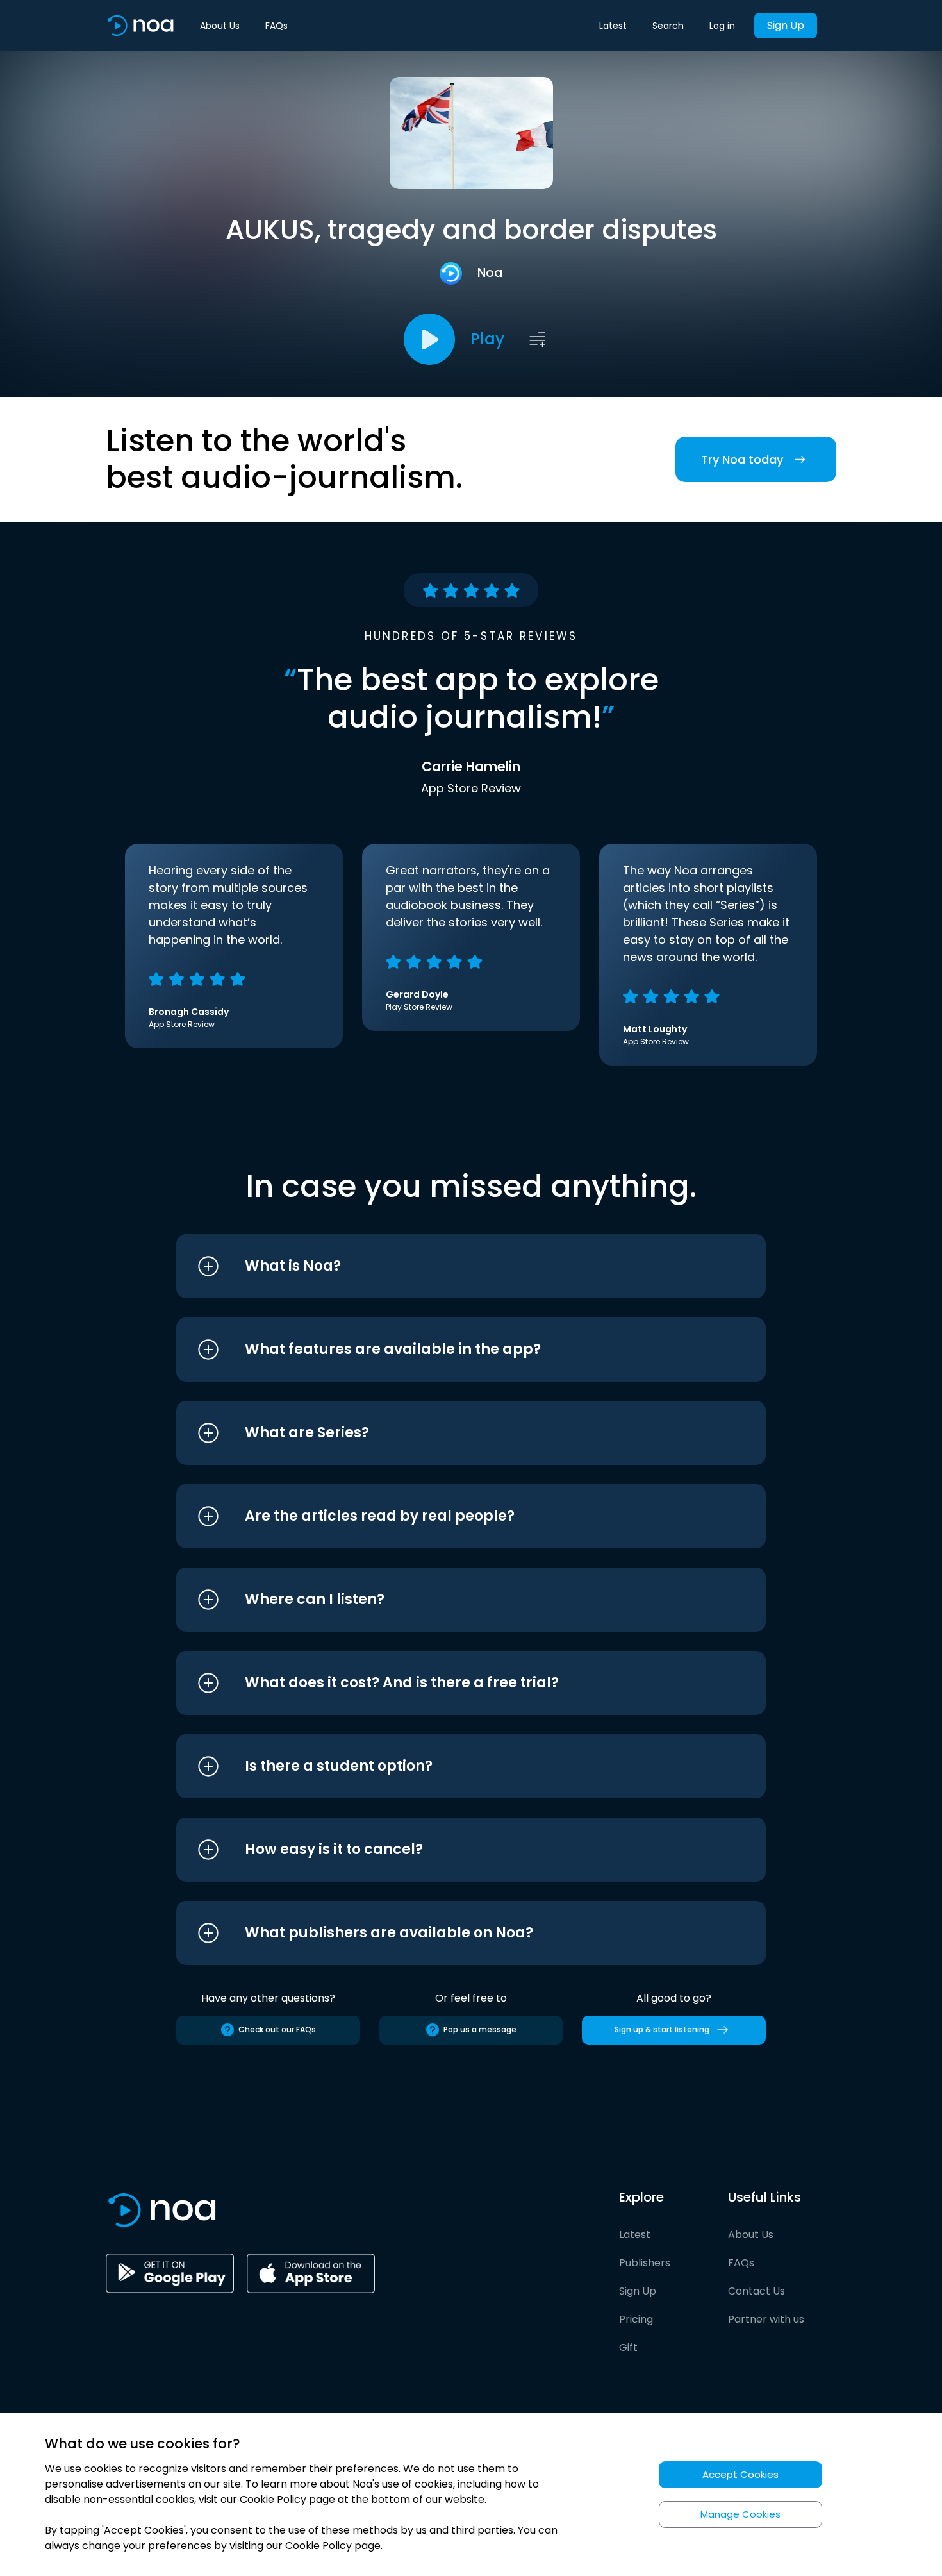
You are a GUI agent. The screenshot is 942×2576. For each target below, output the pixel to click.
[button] (447, 1266)
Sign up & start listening (662, 2029)
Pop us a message (480, 2029)
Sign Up (786, 25)
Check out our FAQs (277, 2029)
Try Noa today (742, 459)
